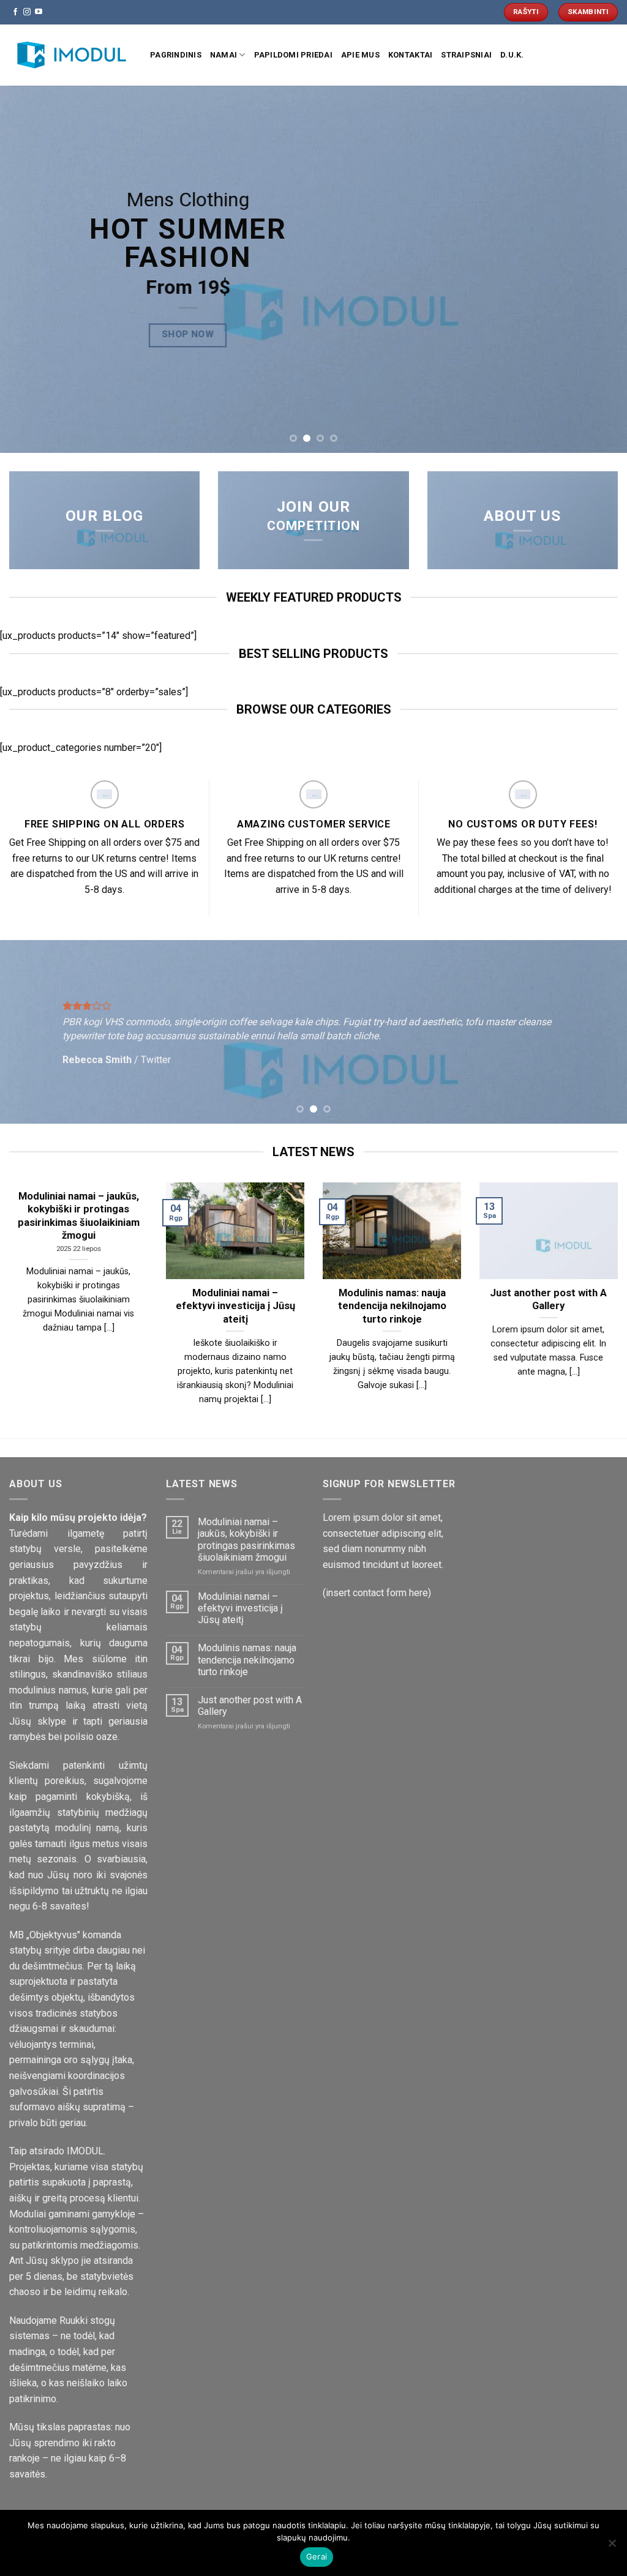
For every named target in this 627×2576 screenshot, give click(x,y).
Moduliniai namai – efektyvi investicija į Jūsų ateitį (240, 1608)
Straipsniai (466, 55)
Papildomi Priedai (293, 55)
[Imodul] (70, 55)
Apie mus (360, 55)
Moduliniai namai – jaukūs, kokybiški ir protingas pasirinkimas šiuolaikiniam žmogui (246, 1540)
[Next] (599, 269)
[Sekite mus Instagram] (27, 12)
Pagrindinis (176, 55)
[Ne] (612, 2547)
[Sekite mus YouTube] (39, 12)
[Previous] (28, 269)
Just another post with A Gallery (250, 1706)
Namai (223, 55)
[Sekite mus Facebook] (15, 12)
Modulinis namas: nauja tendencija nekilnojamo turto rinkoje (247, 1659)
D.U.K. (512, 55)
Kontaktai (410, 55)
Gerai (317, 2556)
